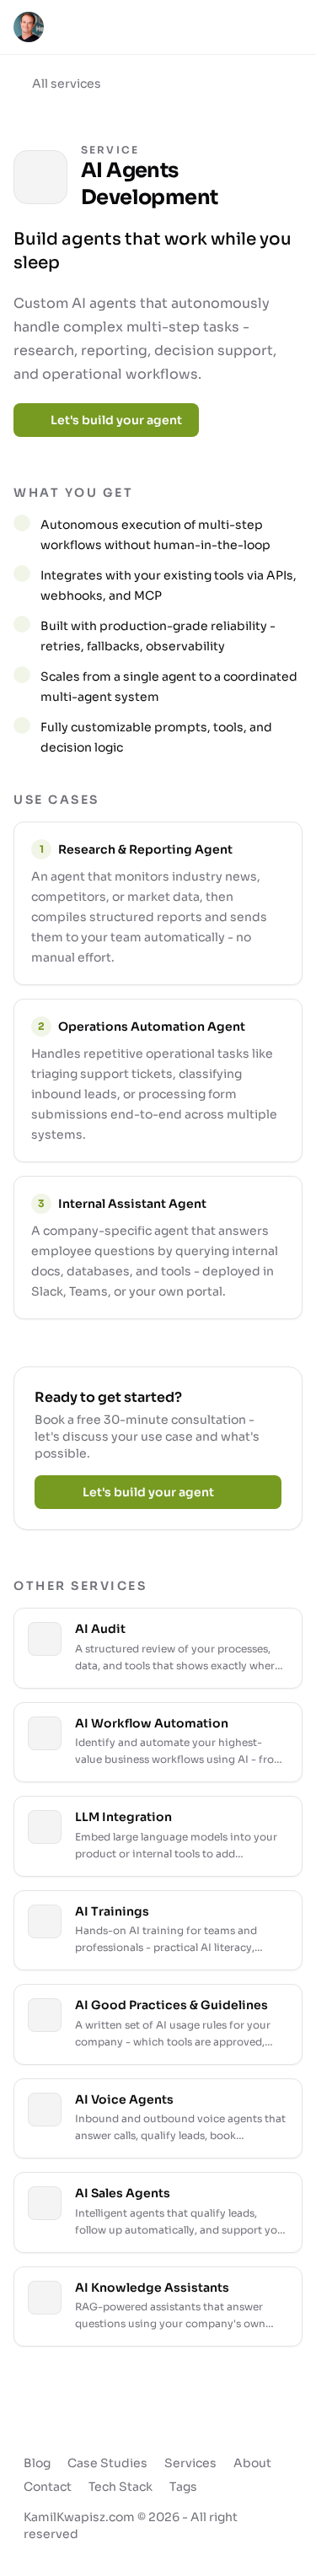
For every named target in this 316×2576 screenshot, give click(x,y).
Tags (183, 2487)
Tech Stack (121, 2487)
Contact (48, 2487)
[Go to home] (29, 27)
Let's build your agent (116, 420)
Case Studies (107, 2463)
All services (67, 84)
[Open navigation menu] (287, 27)
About (252, 2463)
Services (190, 2463)
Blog (37, 2463)
